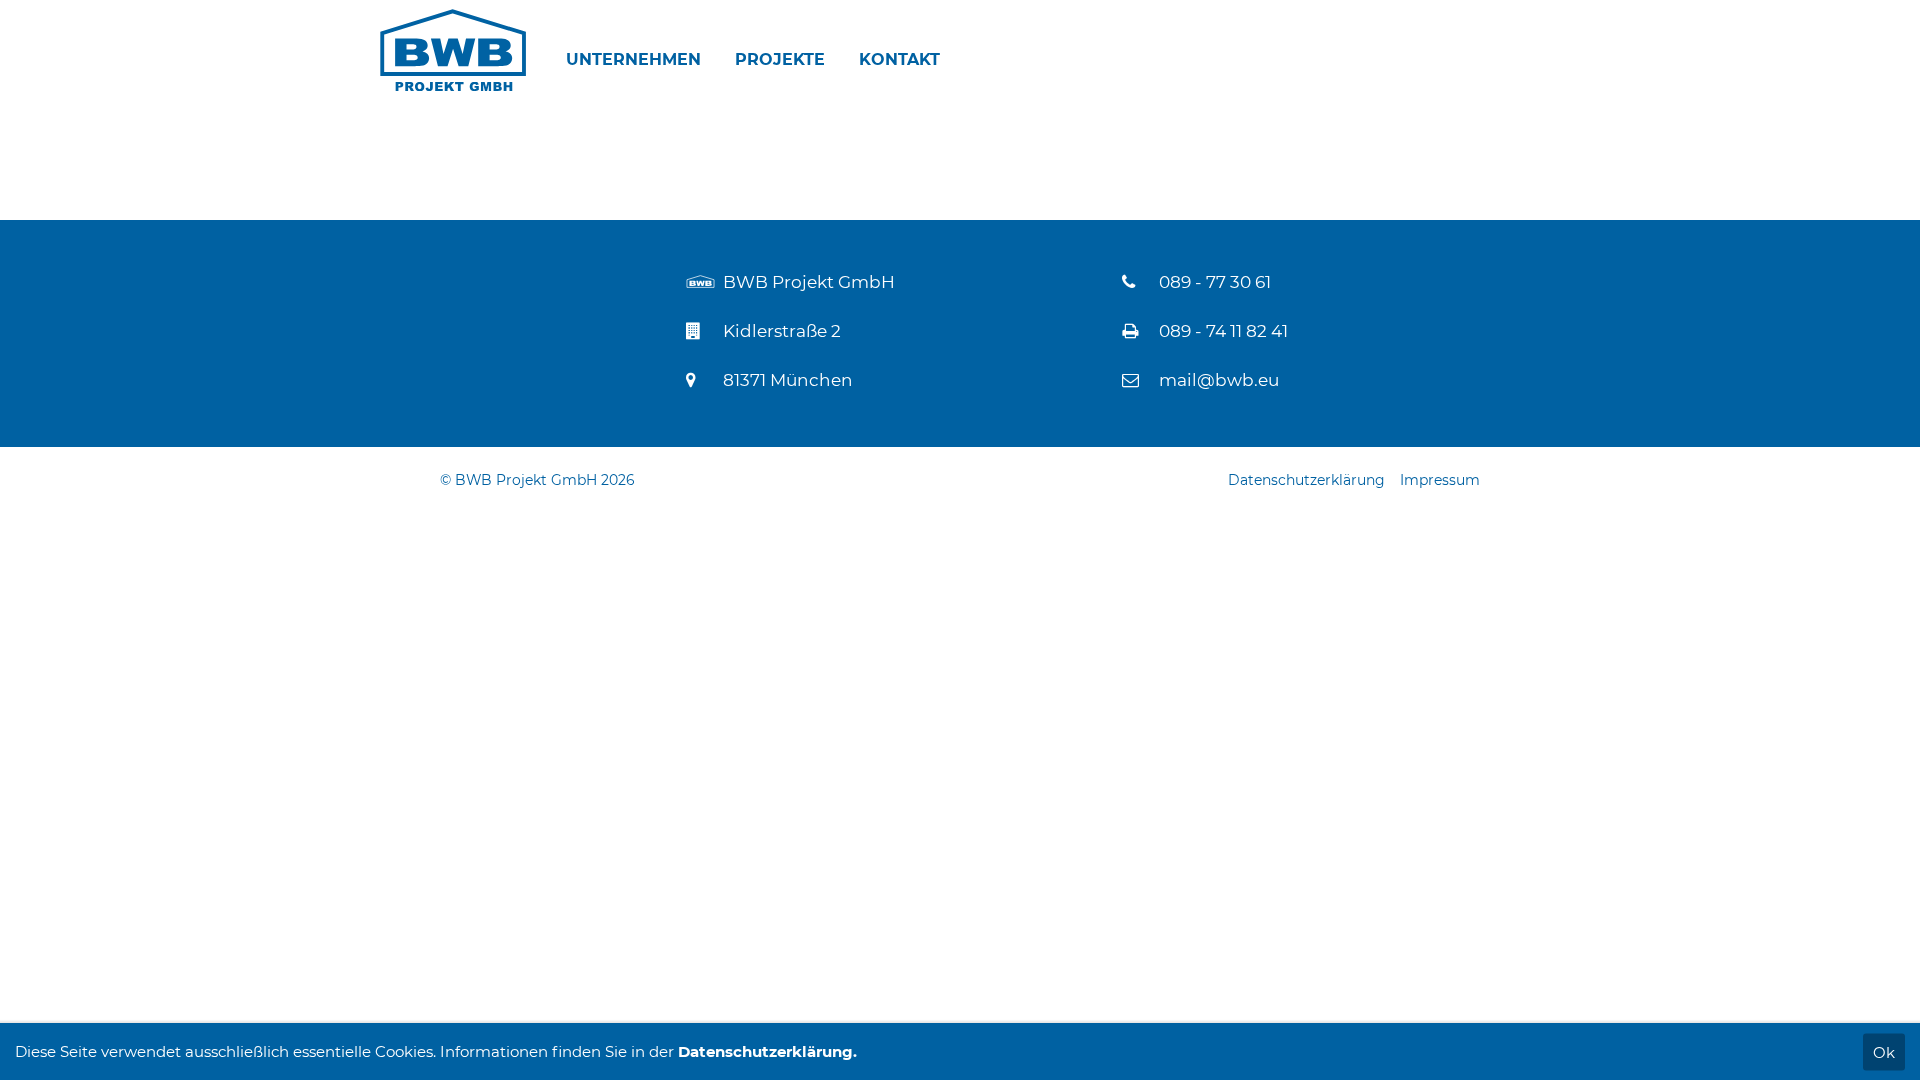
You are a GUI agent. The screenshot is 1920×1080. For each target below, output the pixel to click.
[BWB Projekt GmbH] (453, 50)
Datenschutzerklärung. (767, 1051)
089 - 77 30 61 (1215, 282)
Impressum (1440, 480)
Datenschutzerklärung (1306, 480)
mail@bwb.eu (1219, 380)
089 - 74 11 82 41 (1223, 331)
